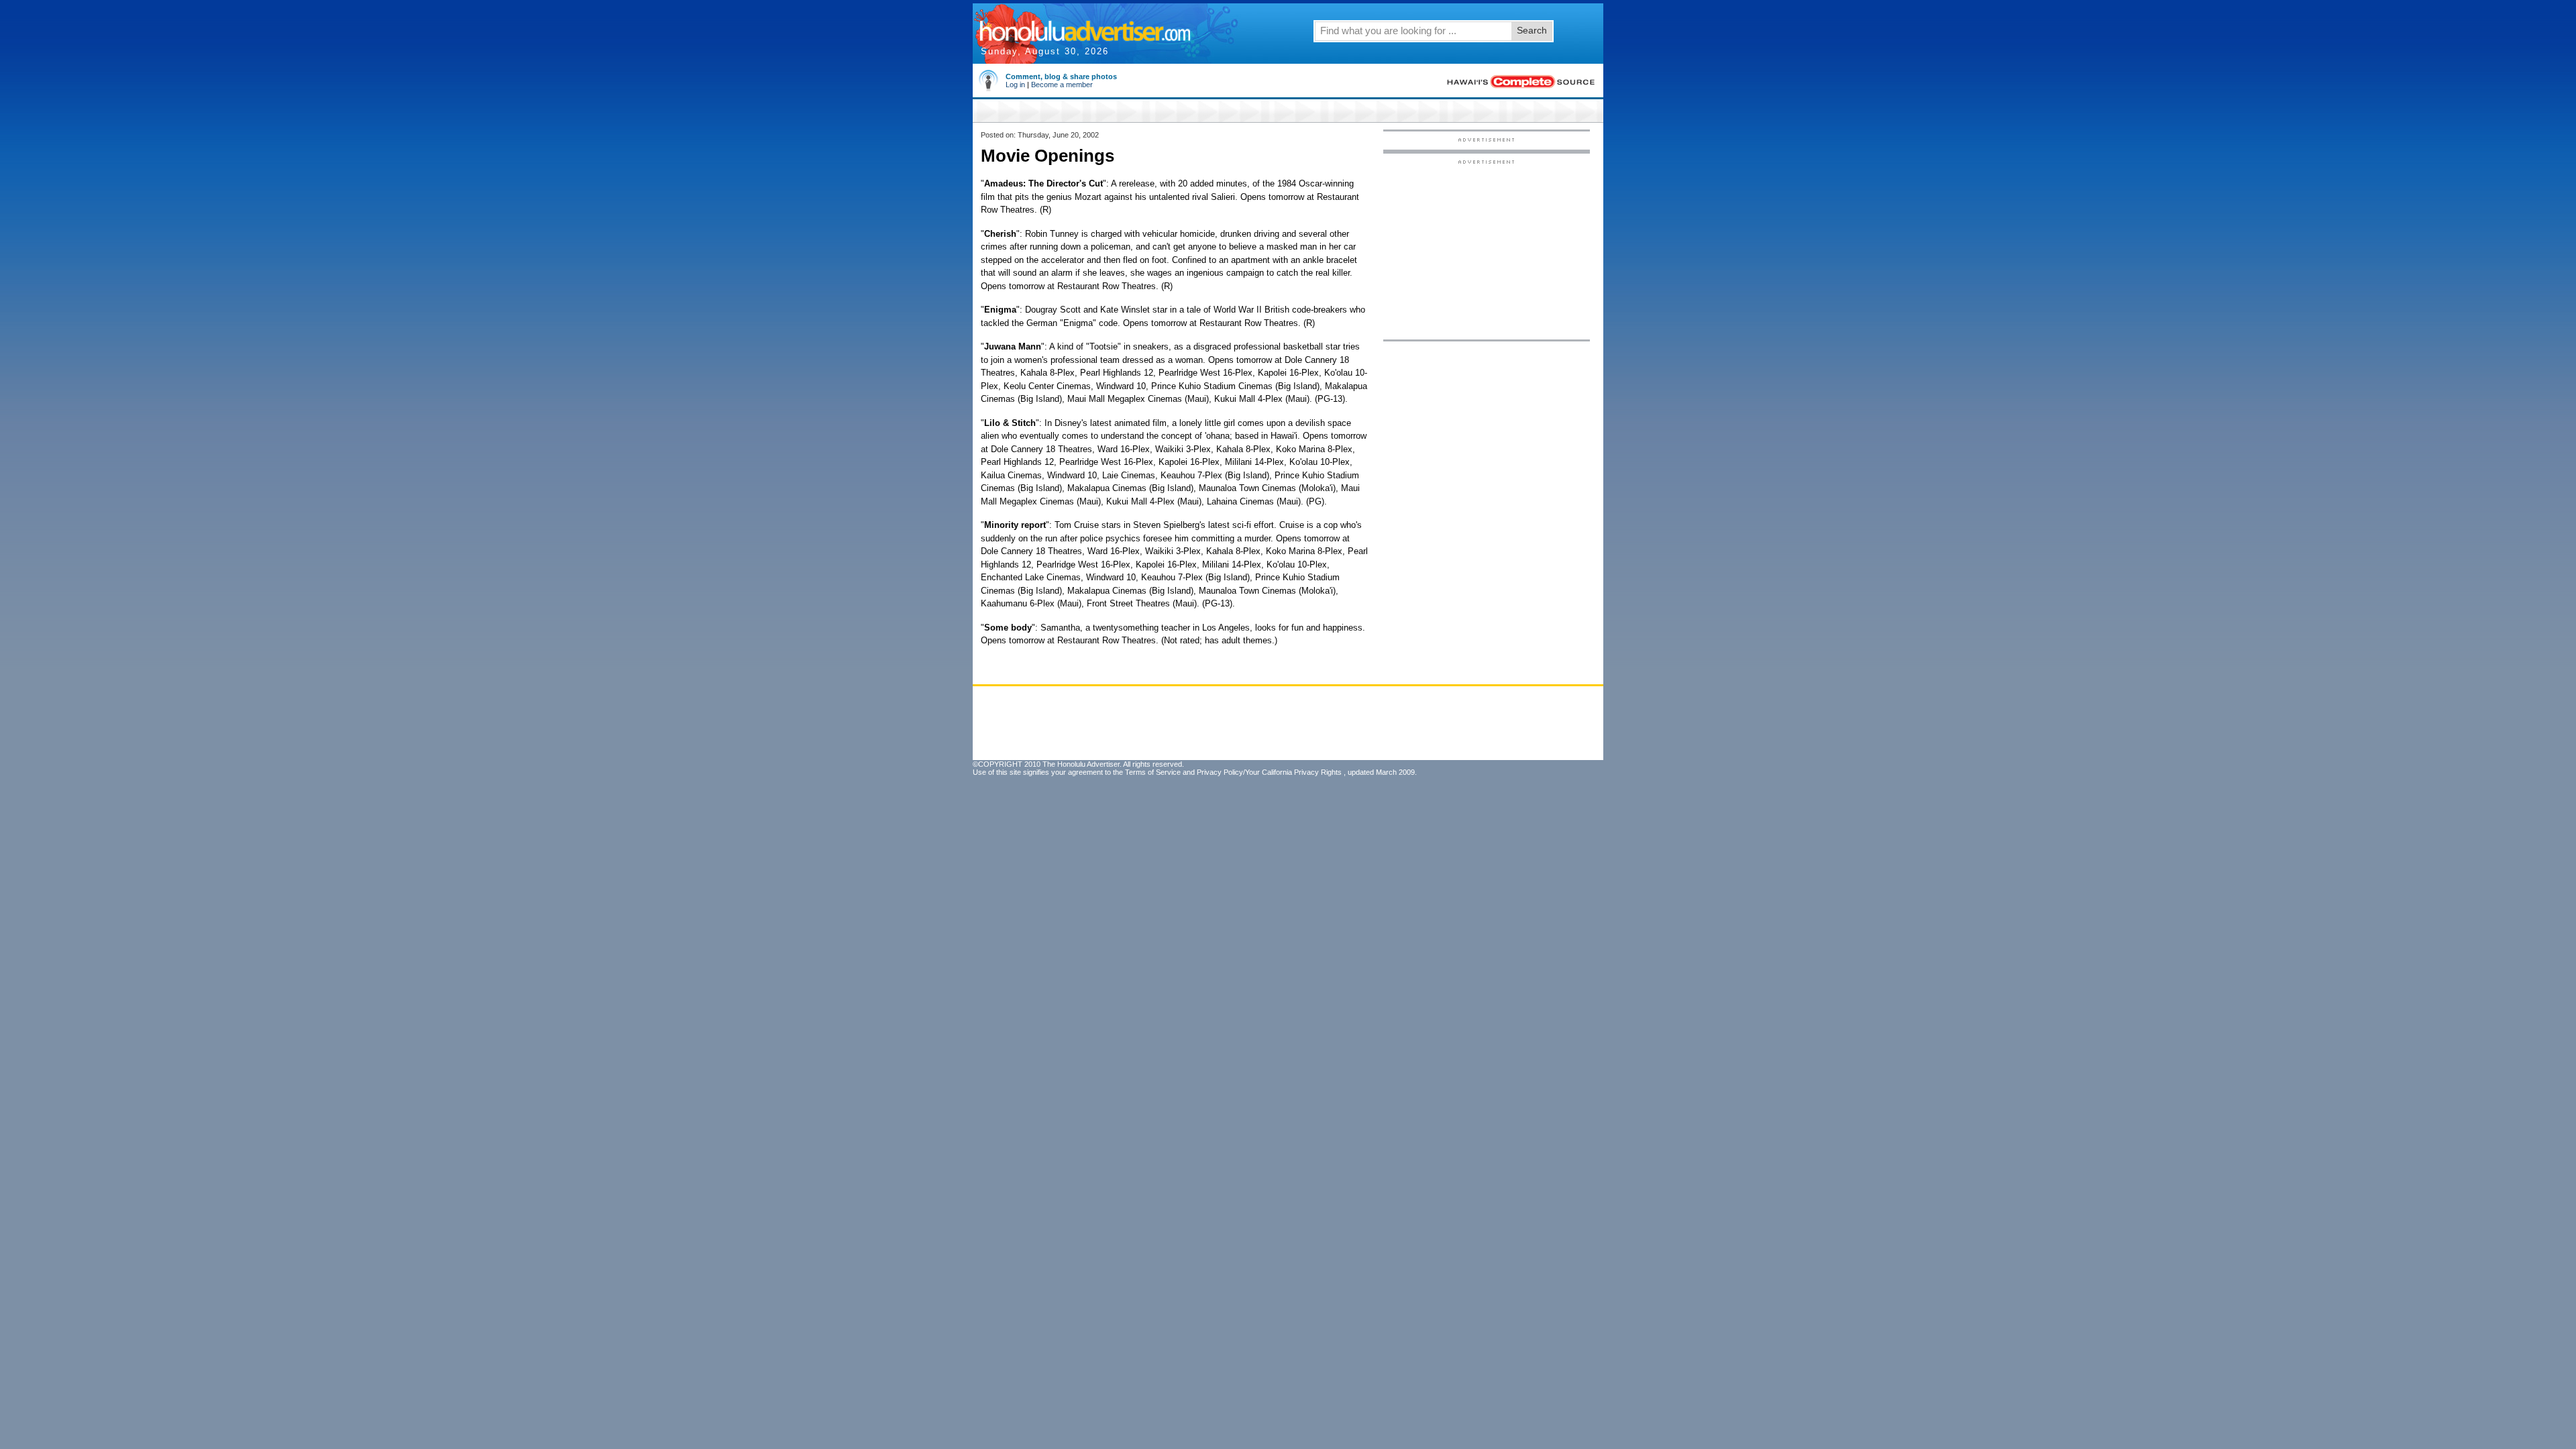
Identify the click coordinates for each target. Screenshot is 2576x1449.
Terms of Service (1153, 772)
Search (1532, 30)
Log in (1015, 85)
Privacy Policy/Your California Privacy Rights (1269, 772)
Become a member (1062, 85)
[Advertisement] (1487, 249)
